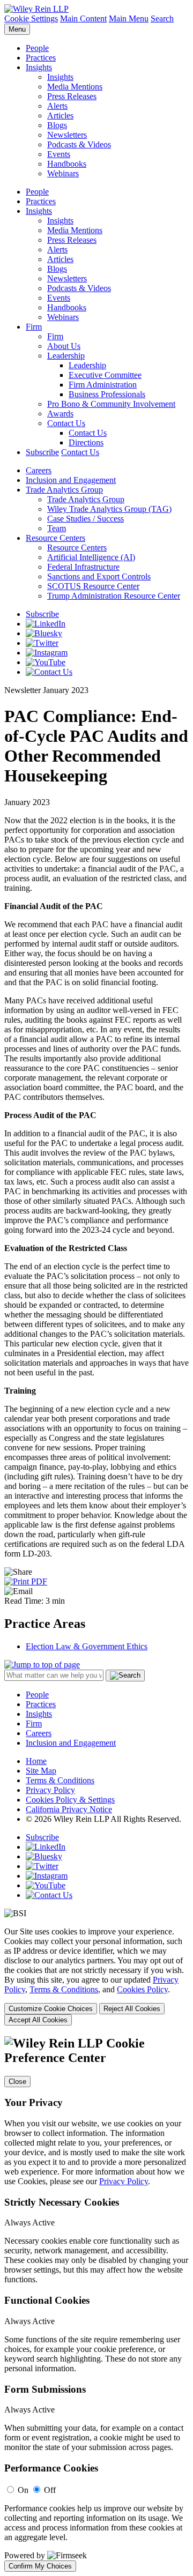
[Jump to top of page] (42, 1665)
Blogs (57, 125)
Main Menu (129, 18)
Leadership (66, 356)
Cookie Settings (31, 18)
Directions (86, 442)
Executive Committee (105, 375)
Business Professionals (107, 394)
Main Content (83, 18)
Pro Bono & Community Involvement (111, 404)
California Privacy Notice (69, 1809)
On (23, 2490)
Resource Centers (55, 538)
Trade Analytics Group (64, 490)
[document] (96, 2304)
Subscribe (42, 452)
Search (162, 18)
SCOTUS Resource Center (93, 586)
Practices (41, 58)
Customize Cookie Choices (51, 2009)
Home (36, 1761)
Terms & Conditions (60, 1780)
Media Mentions (75, 87)
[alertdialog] (96, 2304)
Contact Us (66, 423)
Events (59, 154)
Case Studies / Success (86, 519)
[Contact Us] (49, 672)
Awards (60, 414)
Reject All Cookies (132, 2009)
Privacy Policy (50, 1790)
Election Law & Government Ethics (87, 1646)
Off (50, 2490)
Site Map (41, 1771)
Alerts (57, 106)
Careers (39, 470)
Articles (60, 116)
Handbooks (67, 164)
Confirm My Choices (40, 2566)
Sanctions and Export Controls (99, 576)
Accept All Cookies (38, 2020)
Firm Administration (103, 385)
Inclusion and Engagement (71, 480)
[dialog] (96, 1976)
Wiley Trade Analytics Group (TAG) (109, 509)
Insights (39, 67)
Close (17, 2082)
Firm (34, 327)
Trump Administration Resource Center (114, 596)
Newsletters (67, 135)
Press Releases (72, 96)
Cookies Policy (142, 1989)
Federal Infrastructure (83, 567)
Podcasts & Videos (79, 144)
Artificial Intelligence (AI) (91, 557)
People (37, 48)
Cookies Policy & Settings (70, 1800)
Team (57, 528)
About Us (64, 346)
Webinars (63, 173)
